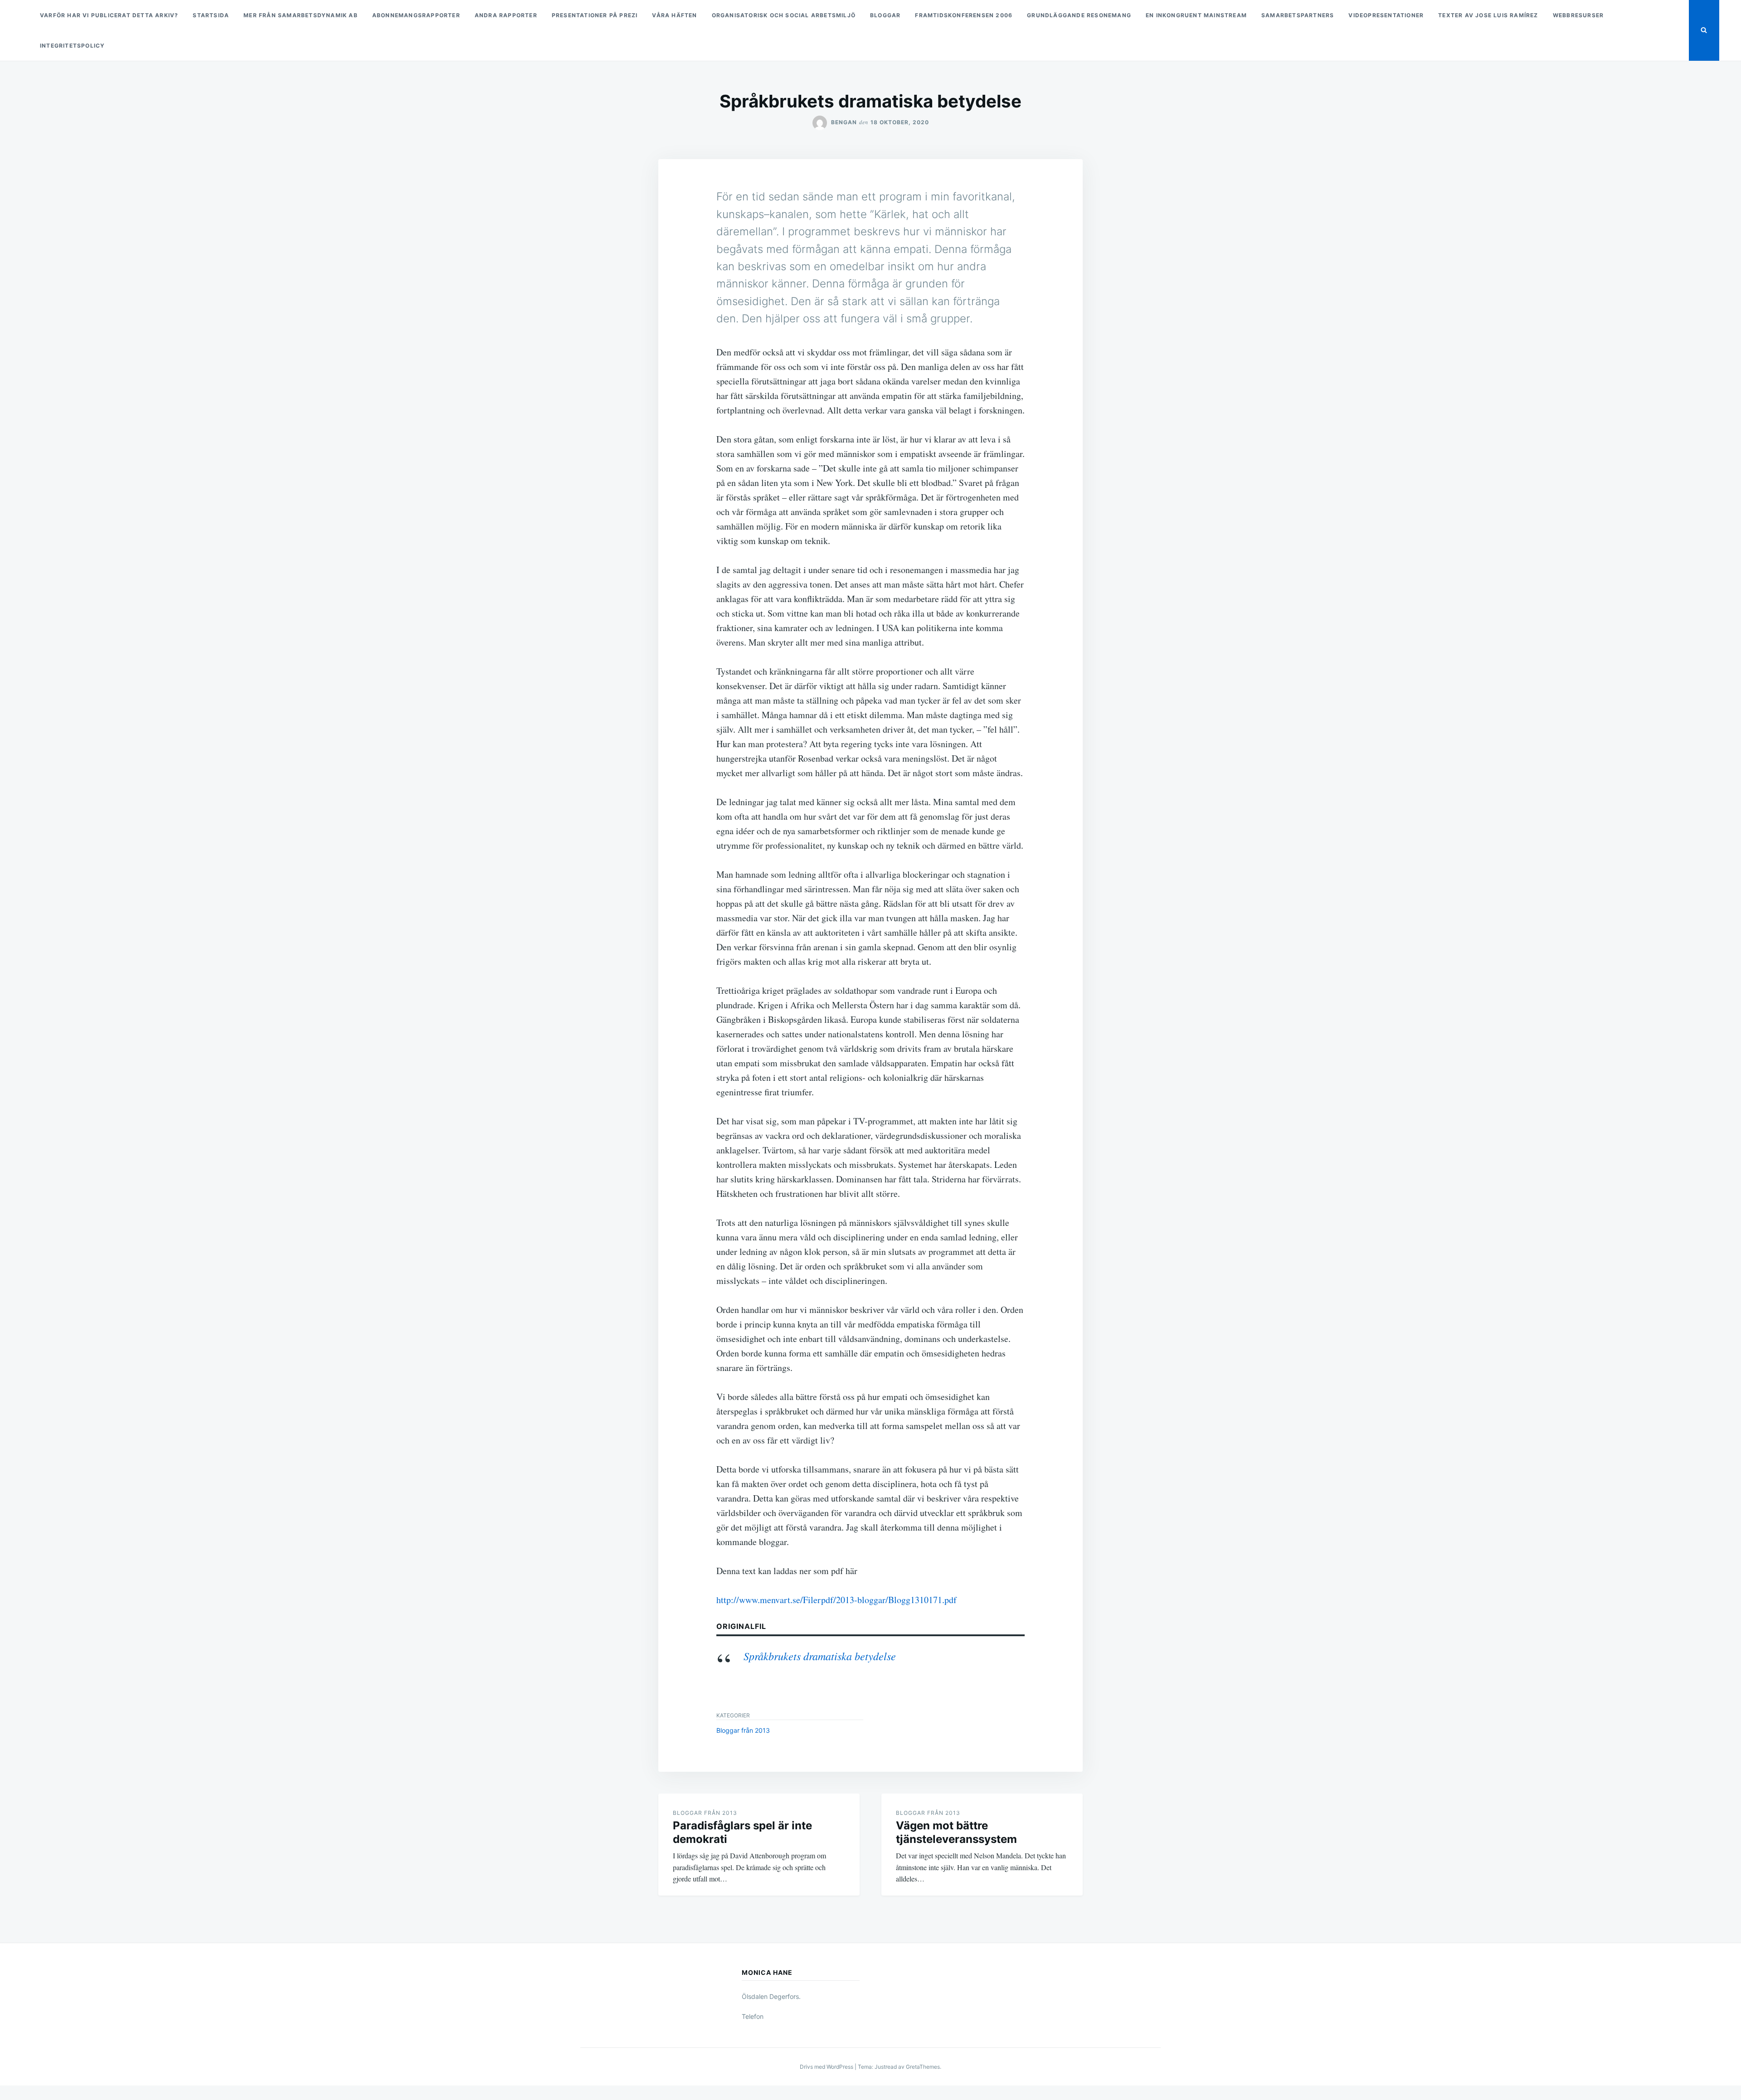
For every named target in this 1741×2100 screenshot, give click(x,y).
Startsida (211, 15)
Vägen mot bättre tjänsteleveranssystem (956, 1832)
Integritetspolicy (72, 46)
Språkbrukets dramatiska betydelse (820, 1656)
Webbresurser (1578, 15)
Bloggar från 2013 (743, 1730)
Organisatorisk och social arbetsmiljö (784, 15)
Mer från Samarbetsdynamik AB (301, 15)
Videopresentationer (1386, 15)
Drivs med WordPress (827, 2067)
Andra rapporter (506, 15)
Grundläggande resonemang (1079, 15)
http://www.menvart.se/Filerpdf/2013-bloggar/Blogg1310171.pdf (836, 1600)
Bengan (844, 122)
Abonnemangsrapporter (416, 15)
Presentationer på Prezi (595, 15)
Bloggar (885, 15)
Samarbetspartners (1298, 15)
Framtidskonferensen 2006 (964, 15)
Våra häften (674, 15)
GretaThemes (923, 2067)
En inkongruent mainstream (1196, 15)
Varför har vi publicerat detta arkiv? (109, 15)
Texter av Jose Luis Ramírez (1488, 15)
